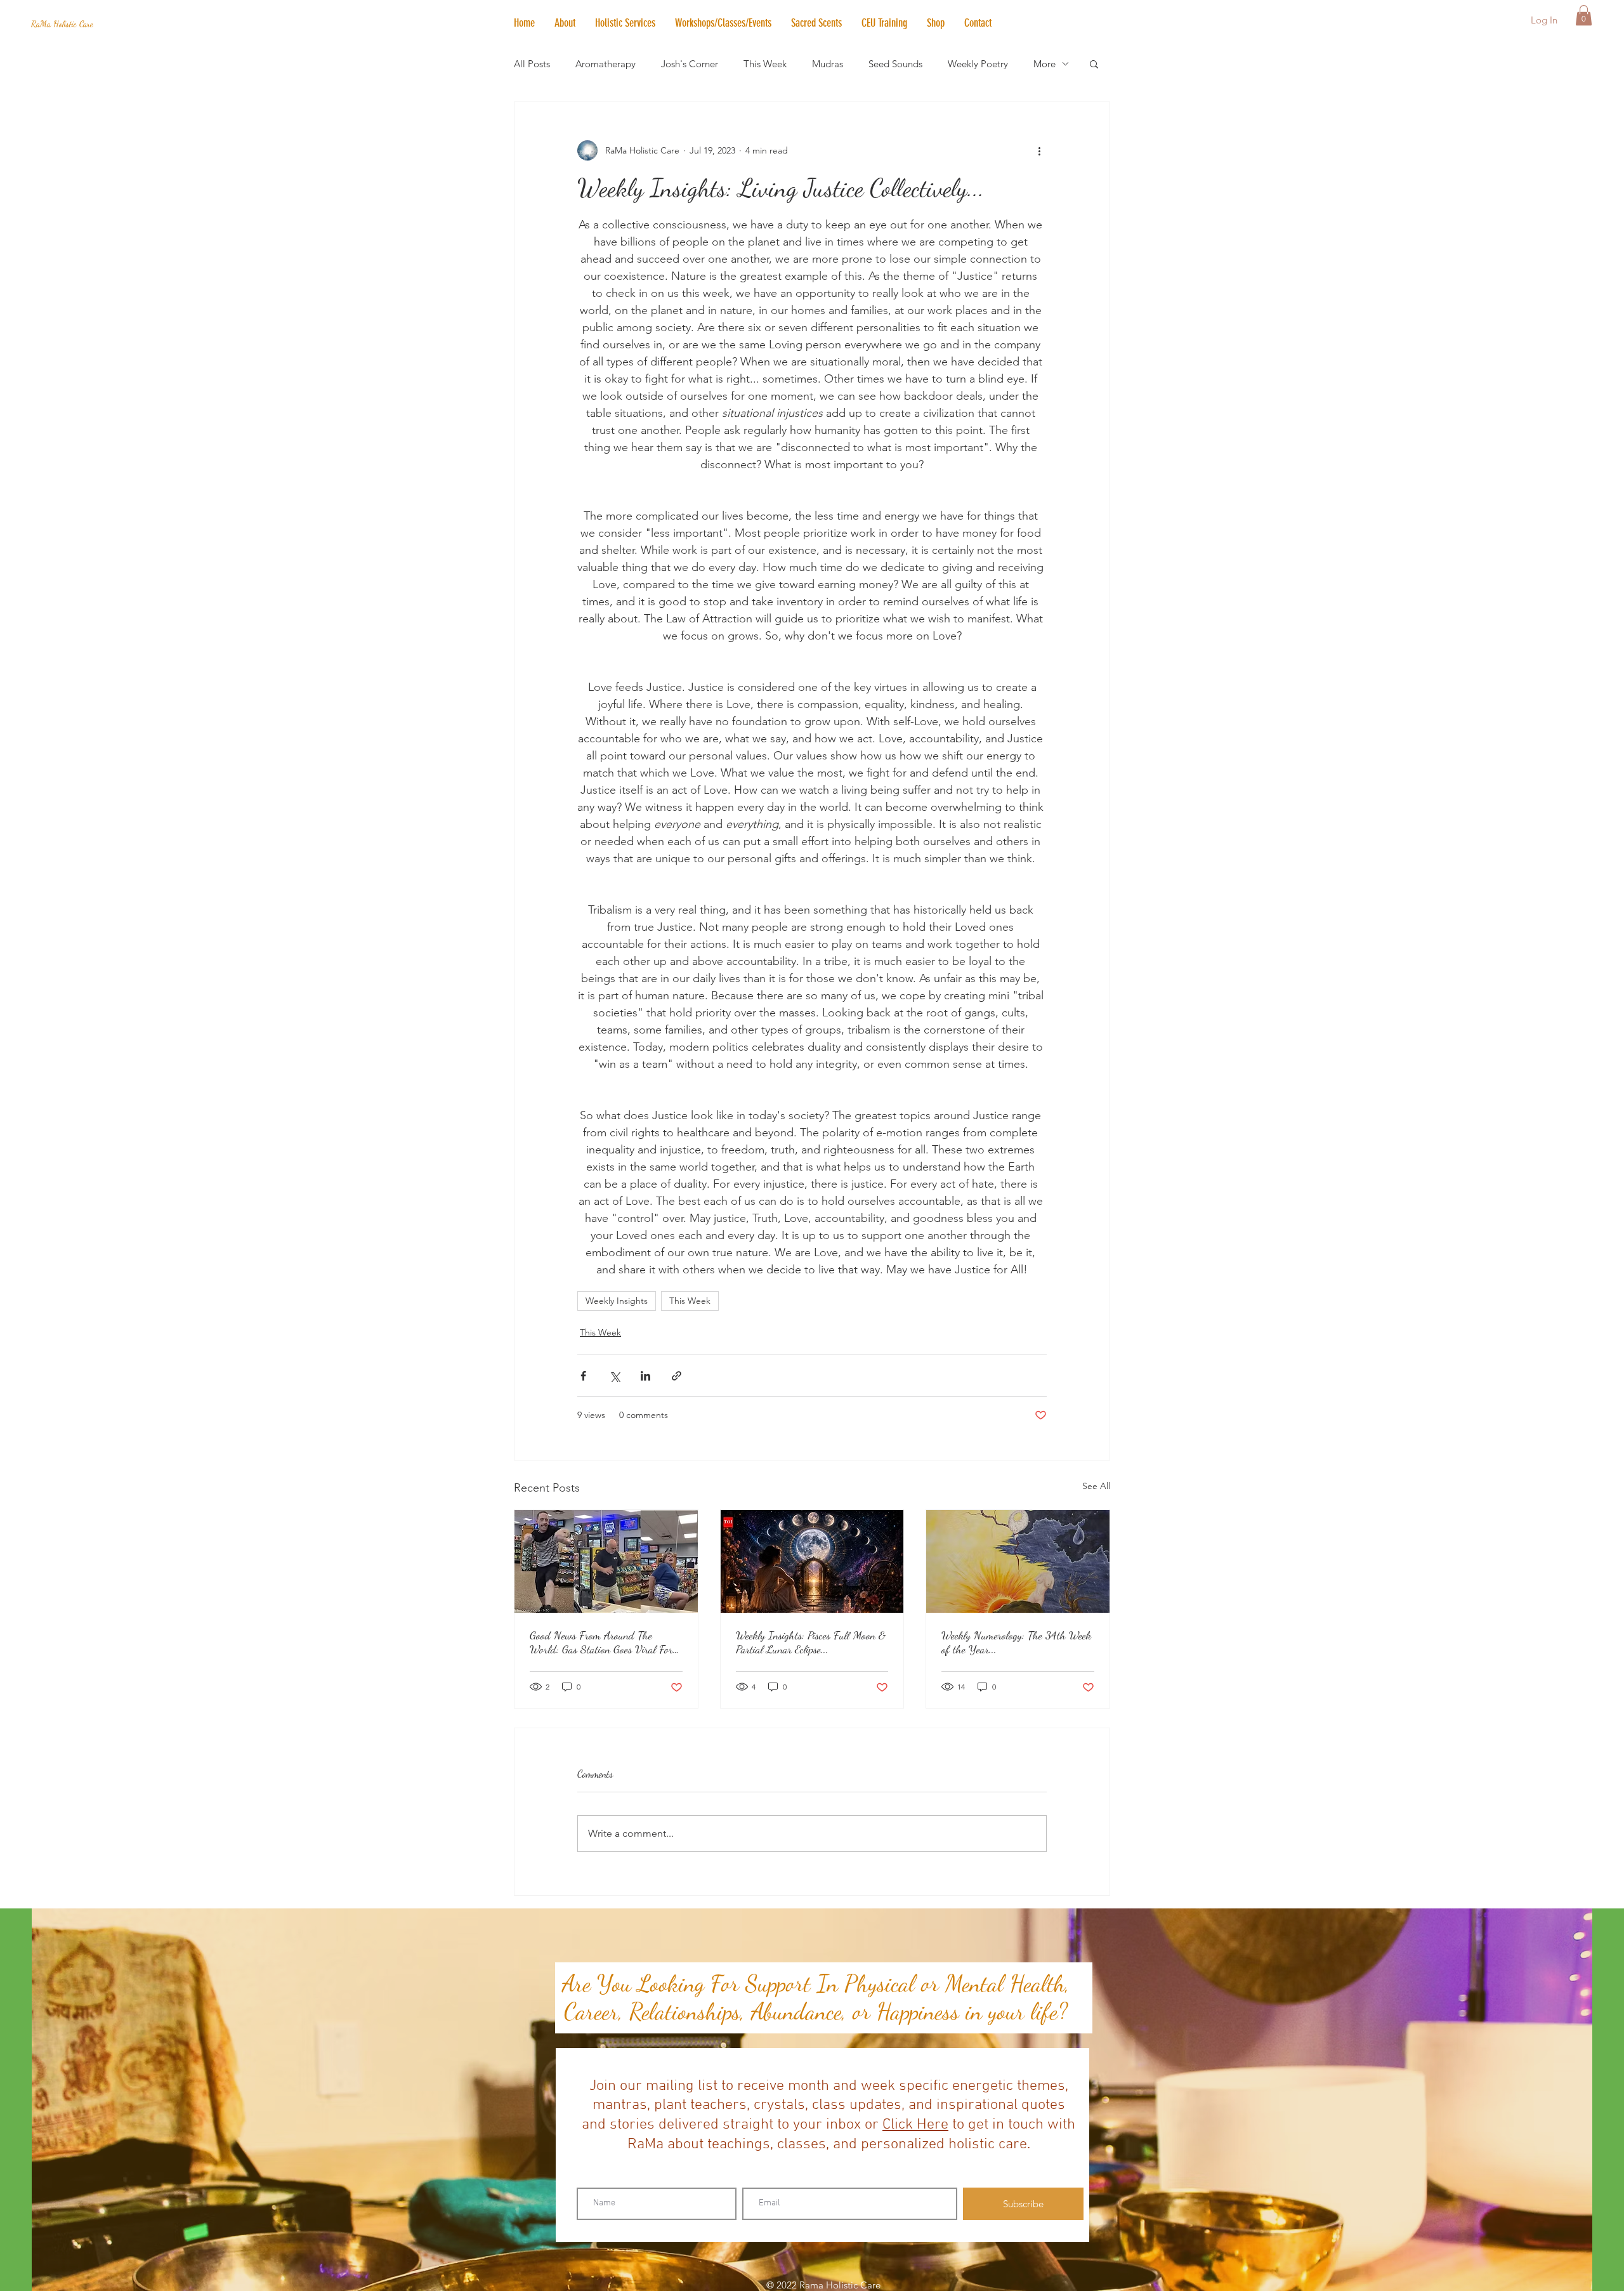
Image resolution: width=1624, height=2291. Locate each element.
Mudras (828, 64)
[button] (625, 23)
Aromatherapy (606, 64)
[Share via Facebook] (583, 1376)
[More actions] (1039, 150)
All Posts (532, 64)
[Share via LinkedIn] (645, 1376)
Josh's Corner (690, 64)
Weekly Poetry (978, 64)
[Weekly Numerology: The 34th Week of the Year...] (1018, 1561)
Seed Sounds (895, 64)
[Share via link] (677, 1376)
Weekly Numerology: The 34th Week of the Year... (1016, 1642)
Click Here (915, 2125)
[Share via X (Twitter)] (614, 1376)
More (1044, 64)
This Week (765, 64)
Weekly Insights (617, 1301)
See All (1096, 1486)
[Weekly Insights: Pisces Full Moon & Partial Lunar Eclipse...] (812, 1561)
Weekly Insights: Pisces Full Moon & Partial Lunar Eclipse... (811, 1642)
